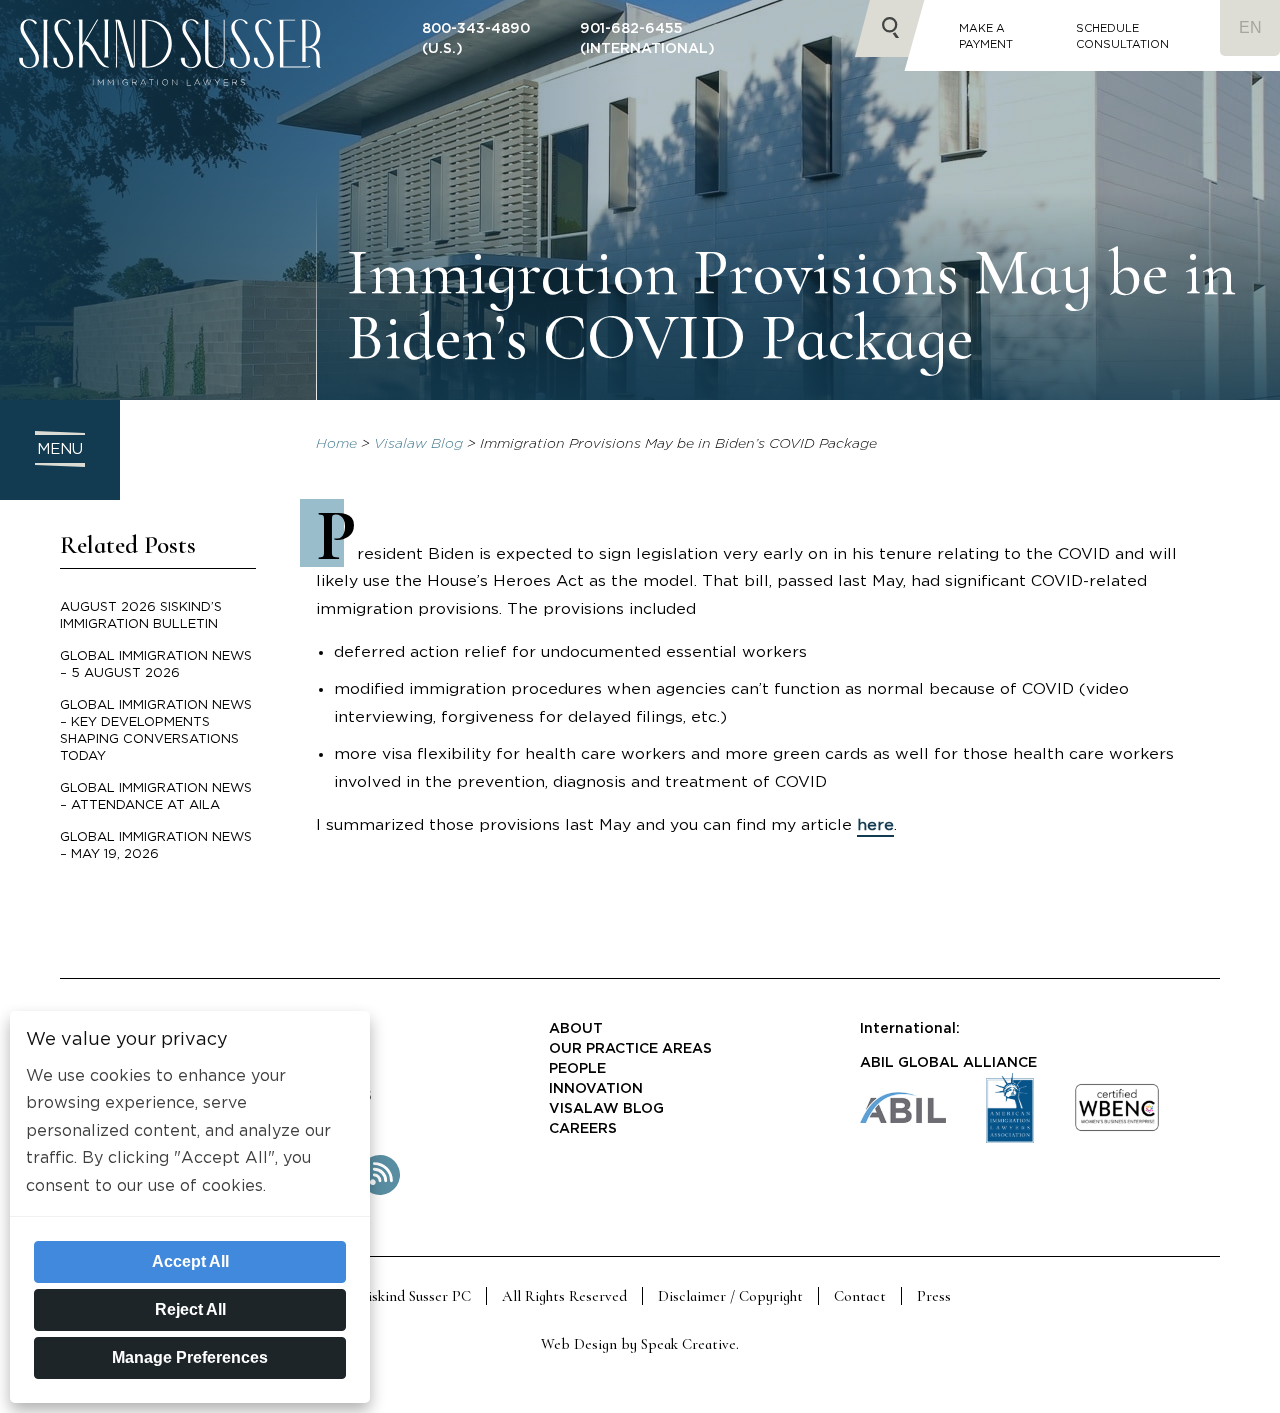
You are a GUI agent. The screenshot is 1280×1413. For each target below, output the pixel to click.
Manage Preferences (190, 1357)
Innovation (596, 1089)
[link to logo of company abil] (903, 1118)
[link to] (1117, 1127)
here (875, 825)
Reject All (190, 1309)
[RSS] (380, 1191)
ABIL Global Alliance (948, 1063)
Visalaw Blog (418, 444)
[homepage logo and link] (170, 100)
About (576, 1029)
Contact (860, 1296)
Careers (583, 1129)
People (577, 1069)
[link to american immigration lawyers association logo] (1010, 1138)
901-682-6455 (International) (647, 39)
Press (934, 1296)
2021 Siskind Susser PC (400, 1296)
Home (336, 444)
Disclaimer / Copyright (730, 1296)
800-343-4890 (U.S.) (476, 39)
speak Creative (688, 1344)
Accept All (190, 1261)
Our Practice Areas (630, 1049)
